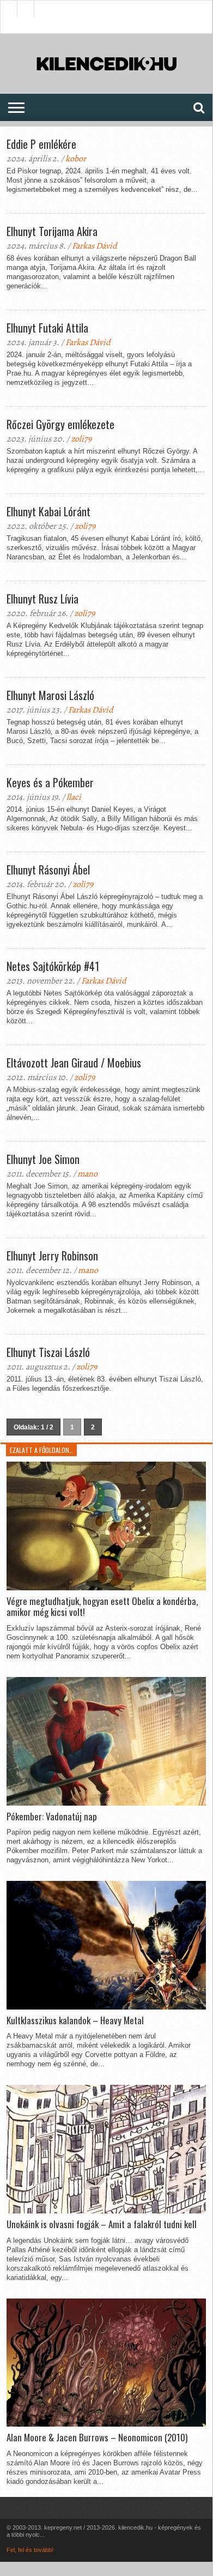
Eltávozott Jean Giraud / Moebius (74, 1063)
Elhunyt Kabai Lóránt (48, 511)
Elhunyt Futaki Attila (47, 328)
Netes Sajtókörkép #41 (53, 966)
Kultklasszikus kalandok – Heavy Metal (75, 2020)
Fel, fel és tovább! (30, 2550)
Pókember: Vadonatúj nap (52, 1817)
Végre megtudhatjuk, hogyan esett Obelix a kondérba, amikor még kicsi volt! (102, 1607)
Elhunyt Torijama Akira (52, 231)
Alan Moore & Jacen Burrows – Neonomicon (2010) (97, 2438)
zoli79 (81, 439)
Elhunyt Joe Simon (43, 1159)
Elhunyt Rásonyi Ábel (48, 870)
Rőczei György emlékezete (60, 424)
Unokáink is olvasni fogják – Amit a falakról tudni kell (102, 2224)
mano (87, 1174)
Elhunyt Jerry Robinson (52, 1256)
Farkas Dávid (95, 246)
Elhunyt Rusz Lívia (42, 599)
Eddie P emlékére (41, 144)
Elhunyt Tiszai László (48, 1352)
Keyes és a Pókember (50, 782)
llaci (74, 797)
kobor (76, 159)
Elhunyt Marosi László (50, 695)
